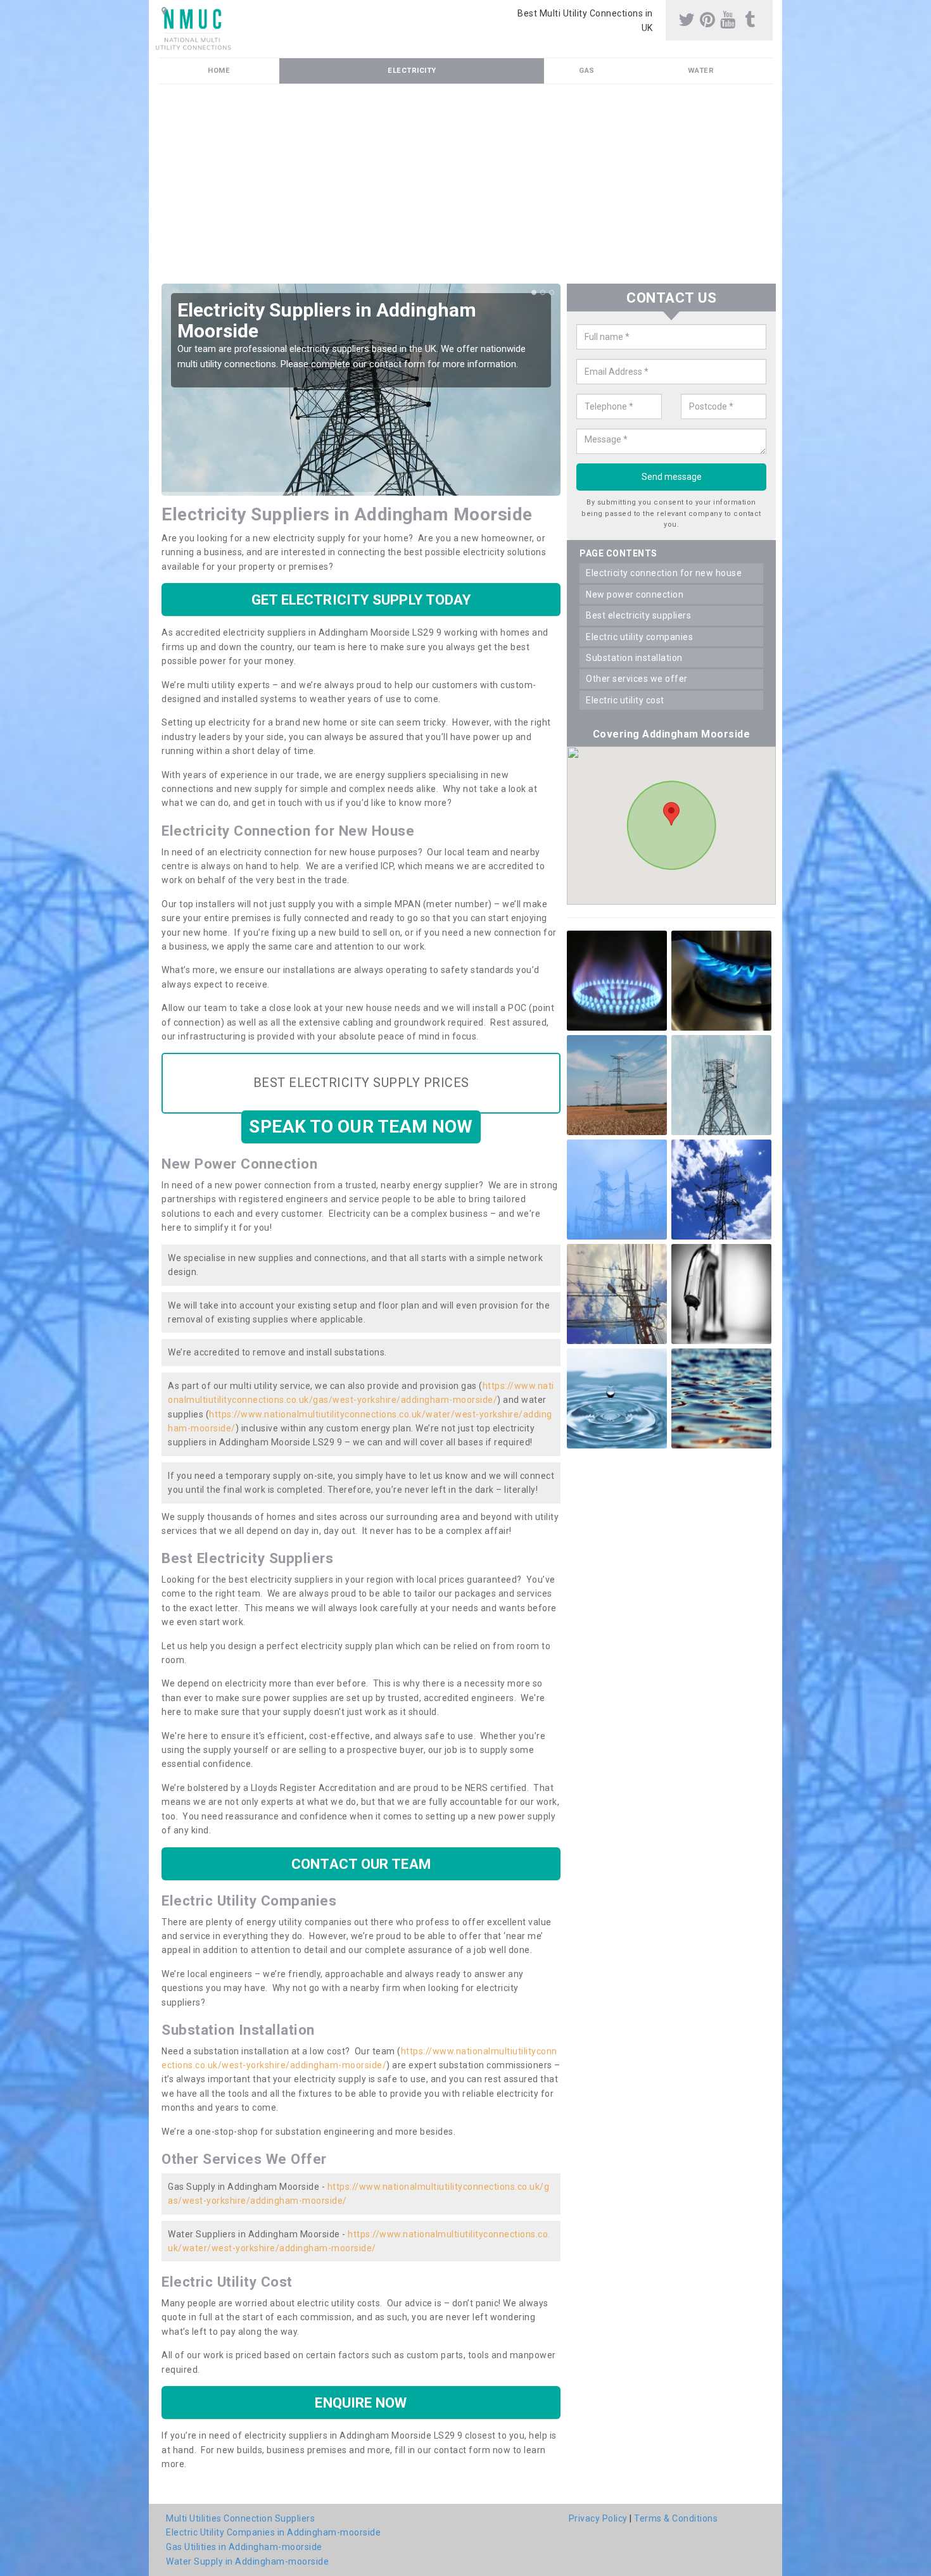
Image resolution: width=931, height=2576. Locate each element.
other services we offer (637, 679)
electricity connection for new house (664, 573)
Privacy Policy (598, 2518)
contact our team (361, 1864)
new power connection (635, 594)
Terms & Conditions (676, 2518)
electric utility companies (639, 637)
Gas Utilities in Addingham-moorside (244, 2547)
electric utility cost (625, 700)
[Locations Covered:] (164, 11)
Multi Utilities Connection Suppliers (240, 2518)
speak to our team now (361, 1127)
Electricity (412, 71)
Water (701, 71)
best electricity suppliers (638, 615)
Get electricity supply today (361, 600)
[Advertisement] (465, 189)
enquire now (361, 2403)
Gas (587, 71)
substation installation (634, 658)
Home (219, 71)
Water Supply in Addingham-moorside (247, 2561)
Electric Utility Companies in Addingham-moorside (273, 2532)
